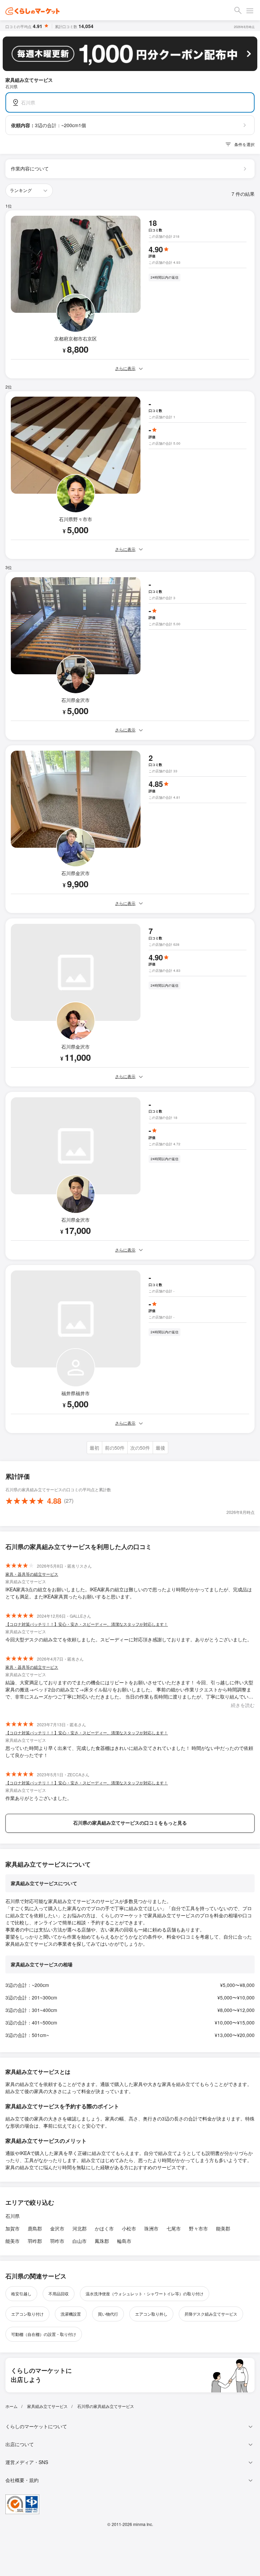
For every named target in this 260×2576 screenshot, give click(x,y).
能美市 (13, 2241)
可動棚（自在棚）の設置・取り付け (44, 2334)
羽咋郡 (35, 2241)
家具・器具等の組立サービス (32, 1574)
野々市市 (198, 2228)
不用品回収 (59, 2293)
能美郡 (223, 2228)
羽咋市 (57, 2241)
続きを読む (243, 1705)
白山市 (80, 2241)
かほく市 (104, 2228)
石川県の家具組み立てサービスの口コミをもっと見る (130, 1823)
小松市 (129, 2228)
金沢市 (57, 2228)
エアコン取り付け (27, 2314)
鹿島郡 (35, 2228)
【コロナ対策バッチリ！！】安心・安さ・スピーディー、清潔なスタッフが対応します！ (87, 1624)
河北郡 (80, 2228)
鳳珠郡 (102, 2241)
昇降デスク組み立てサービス (211, 2314)
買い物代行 (108, 2314)
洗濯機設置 (71, 2314)
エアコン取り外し (151, 2314)
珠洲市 (151, 2228)
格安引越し (21, 2293)
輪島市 (124, 2241)
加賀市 (13, 2228)
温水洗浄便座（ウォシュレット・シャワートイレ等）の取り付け (145, 2293)
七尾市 (174, 2228)
